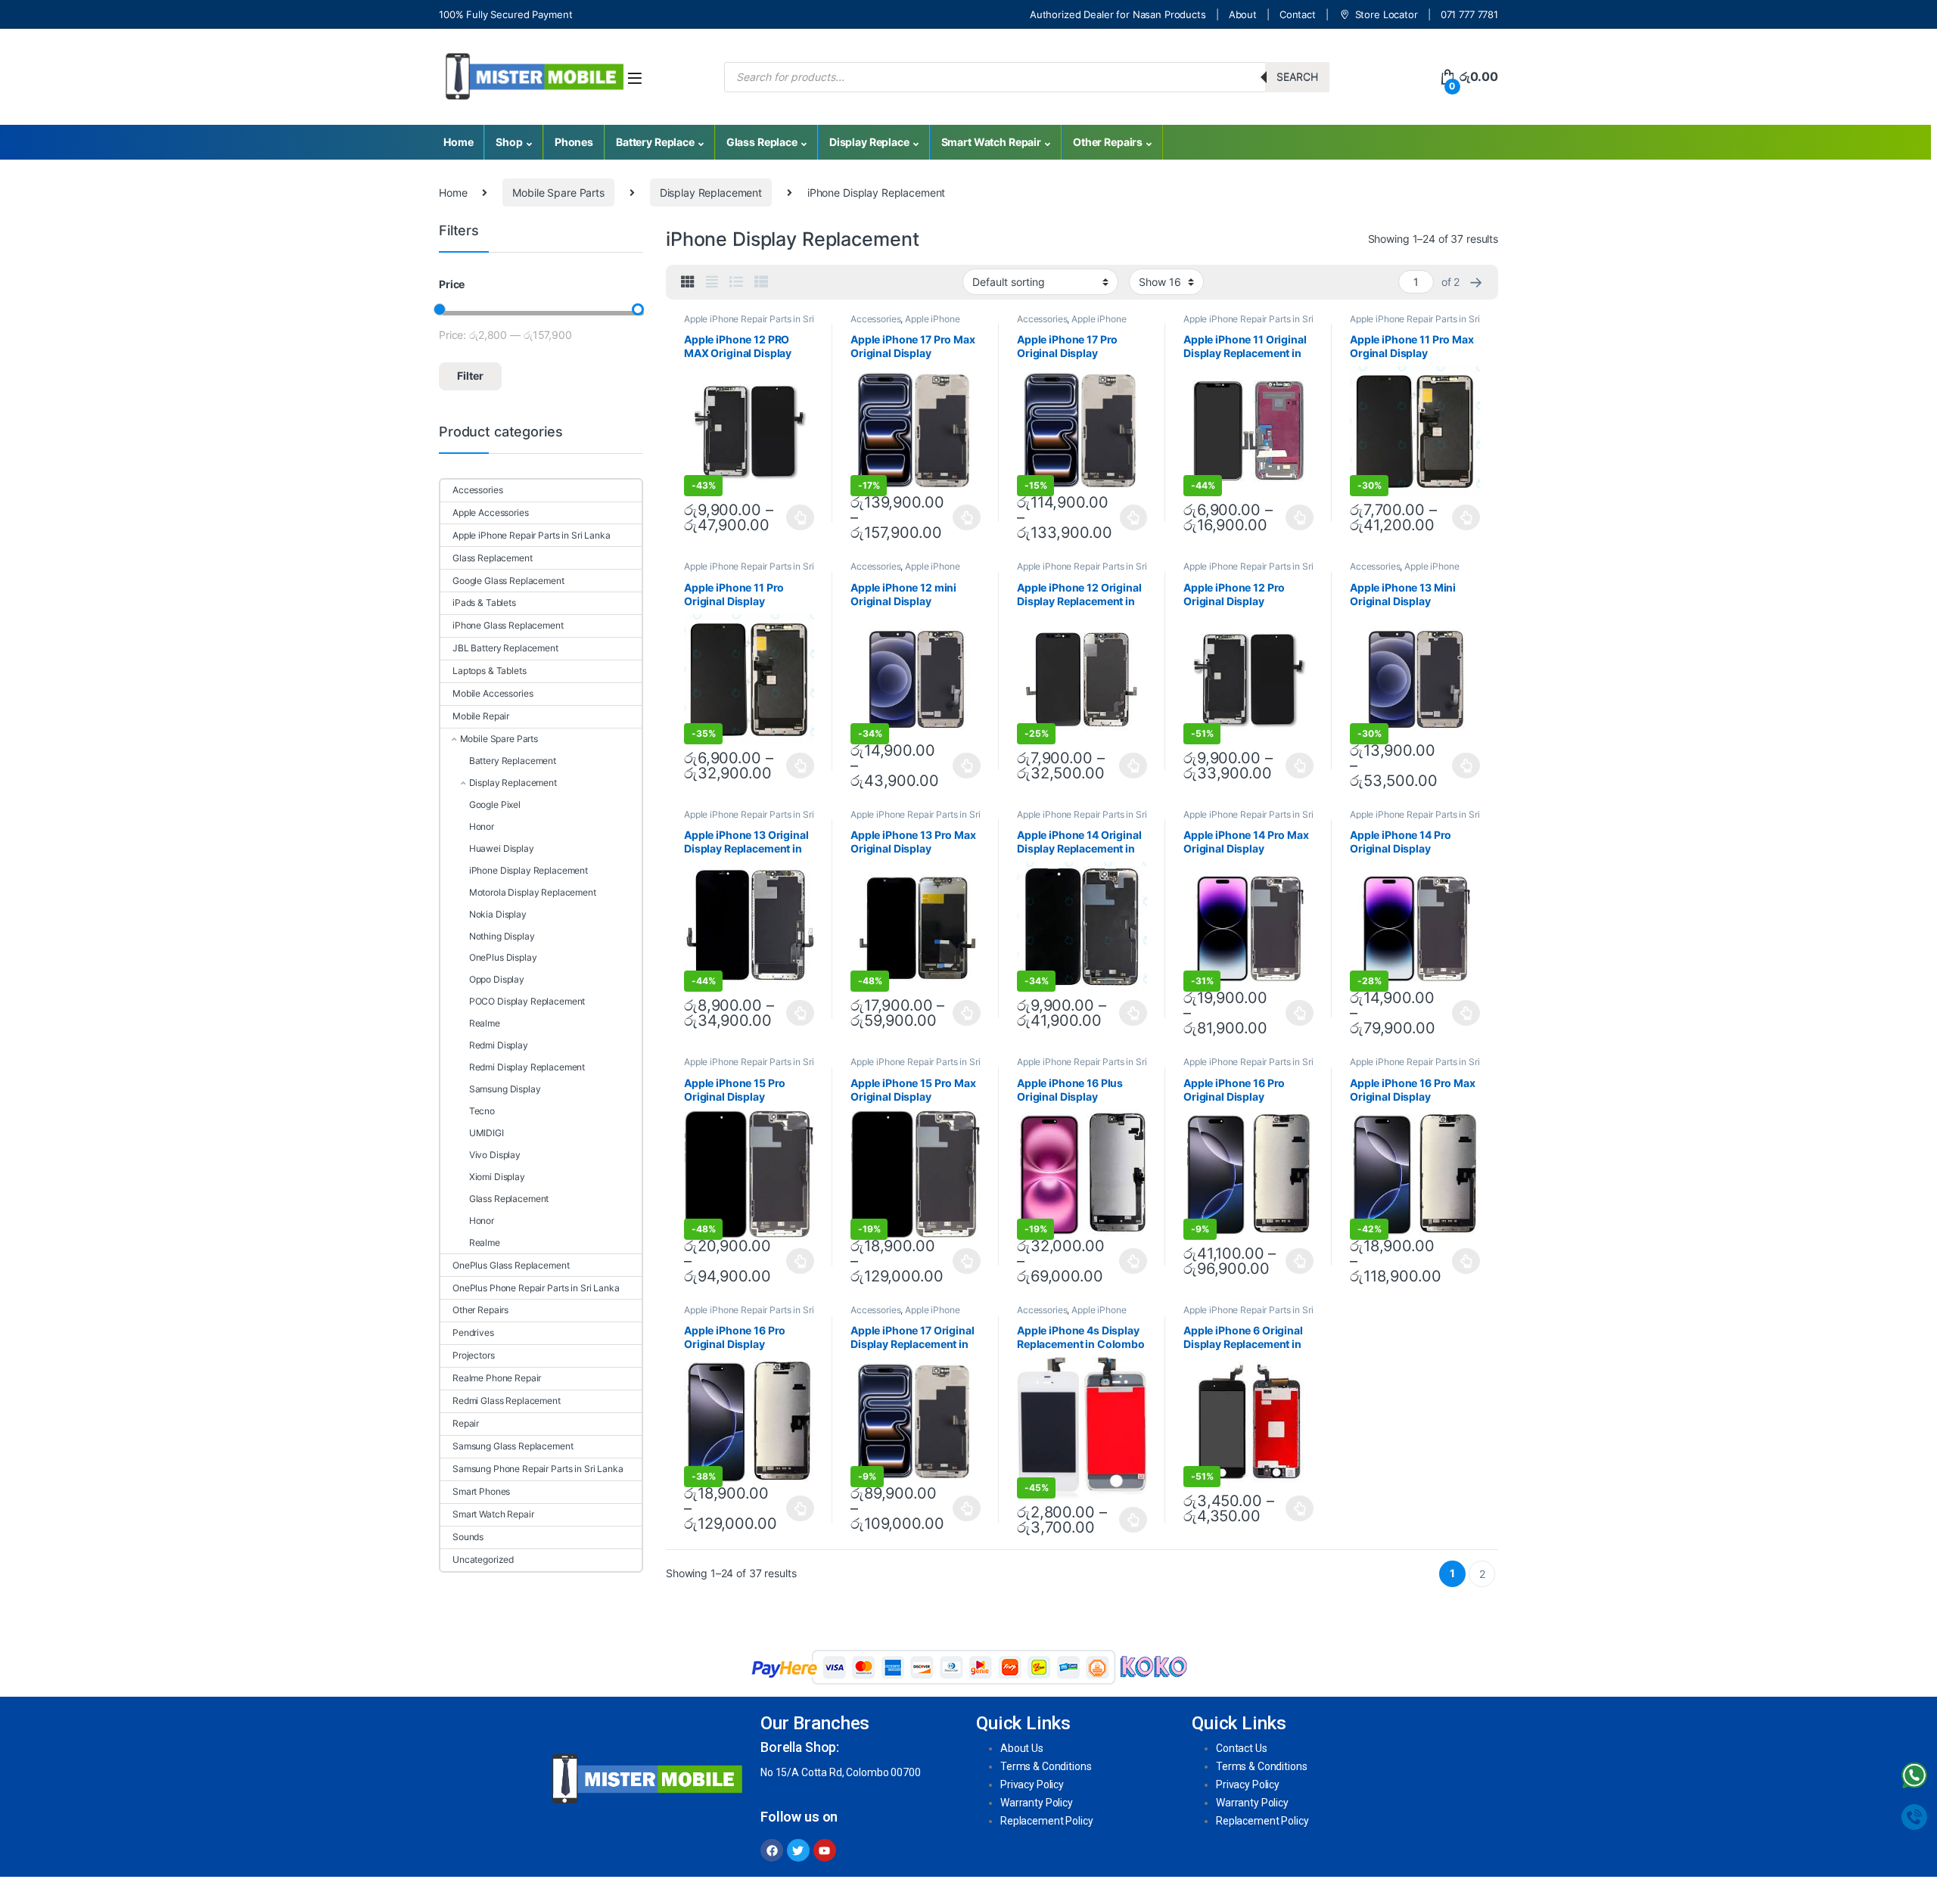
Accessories (875, 319)
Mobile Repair (481, 716)
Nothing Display (502, 936)
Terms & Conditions (1046, 1766)
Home (458, 142)
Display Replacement (711, 193)
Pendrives (473, 1332)
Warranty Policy (1037, 1803)
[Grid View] (688, 282)
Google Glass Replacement (508, 581)
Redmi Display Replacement (527, 1067)
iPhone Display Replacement (529, 870)
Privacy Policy (1032, 1784)
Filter (470, 376)
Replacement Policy (1046, 1821)
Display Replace (869, 142)
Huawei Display (502, 848)
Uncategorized (483, 1559)
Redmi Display (499, 1045)
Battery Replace (655, 142)
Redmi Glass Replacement (507, 1401)
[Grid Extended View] (712, 282)
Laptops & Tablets (490, 671)
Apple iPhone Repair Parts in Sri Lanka (905, 324)
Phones (574, 142)
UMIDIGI (487, 1133)
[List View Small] (761, 282)
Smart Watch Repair (991, 142)
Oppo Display (497, 979)
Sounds (468, 1537)
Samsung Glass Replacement (513, 1446)
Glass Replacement (493, 558)
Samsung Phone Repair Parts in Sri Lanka (538, 1469)
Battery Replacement (513, 761)
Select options (796, 517)
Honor (482, 826)
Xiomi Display (497, 1177)
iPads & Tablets (484, 603)
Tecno (482, 1111)
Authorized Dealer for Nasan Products (1118, 14)
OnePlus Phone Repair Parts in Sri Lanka (536, 1288)
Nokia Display (498, 914)
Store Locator (1387, 14)
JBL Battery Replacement (505, 648)
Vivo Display (495, 1155)
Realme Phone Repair (497, 1378)
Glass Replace (762, 142)
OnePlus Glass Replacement (511, 1265)
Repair (466, 1423)
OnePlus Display (503, 957)
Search (1297, 77)
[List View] (736, 282)
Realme (485, 1023)
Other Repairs (1108, 142)
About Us (1022, 1748)
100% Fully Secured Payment (505, 14)
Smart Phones (481, 1491)
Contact (1298, 14)
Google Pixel (495, 804)
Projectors (474, 1355)
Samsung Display (505, 1089)
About (1243, 14)
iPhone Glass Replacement (508, 625)
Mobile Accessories (493, 693)
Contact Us (1242, 1748)
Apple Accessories (491, 512)
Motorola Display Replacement (533, 892)
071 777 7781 (1469, 14)
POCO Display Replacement (527, 1001)
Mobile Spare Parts (558, 193)
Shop (509, 142)
